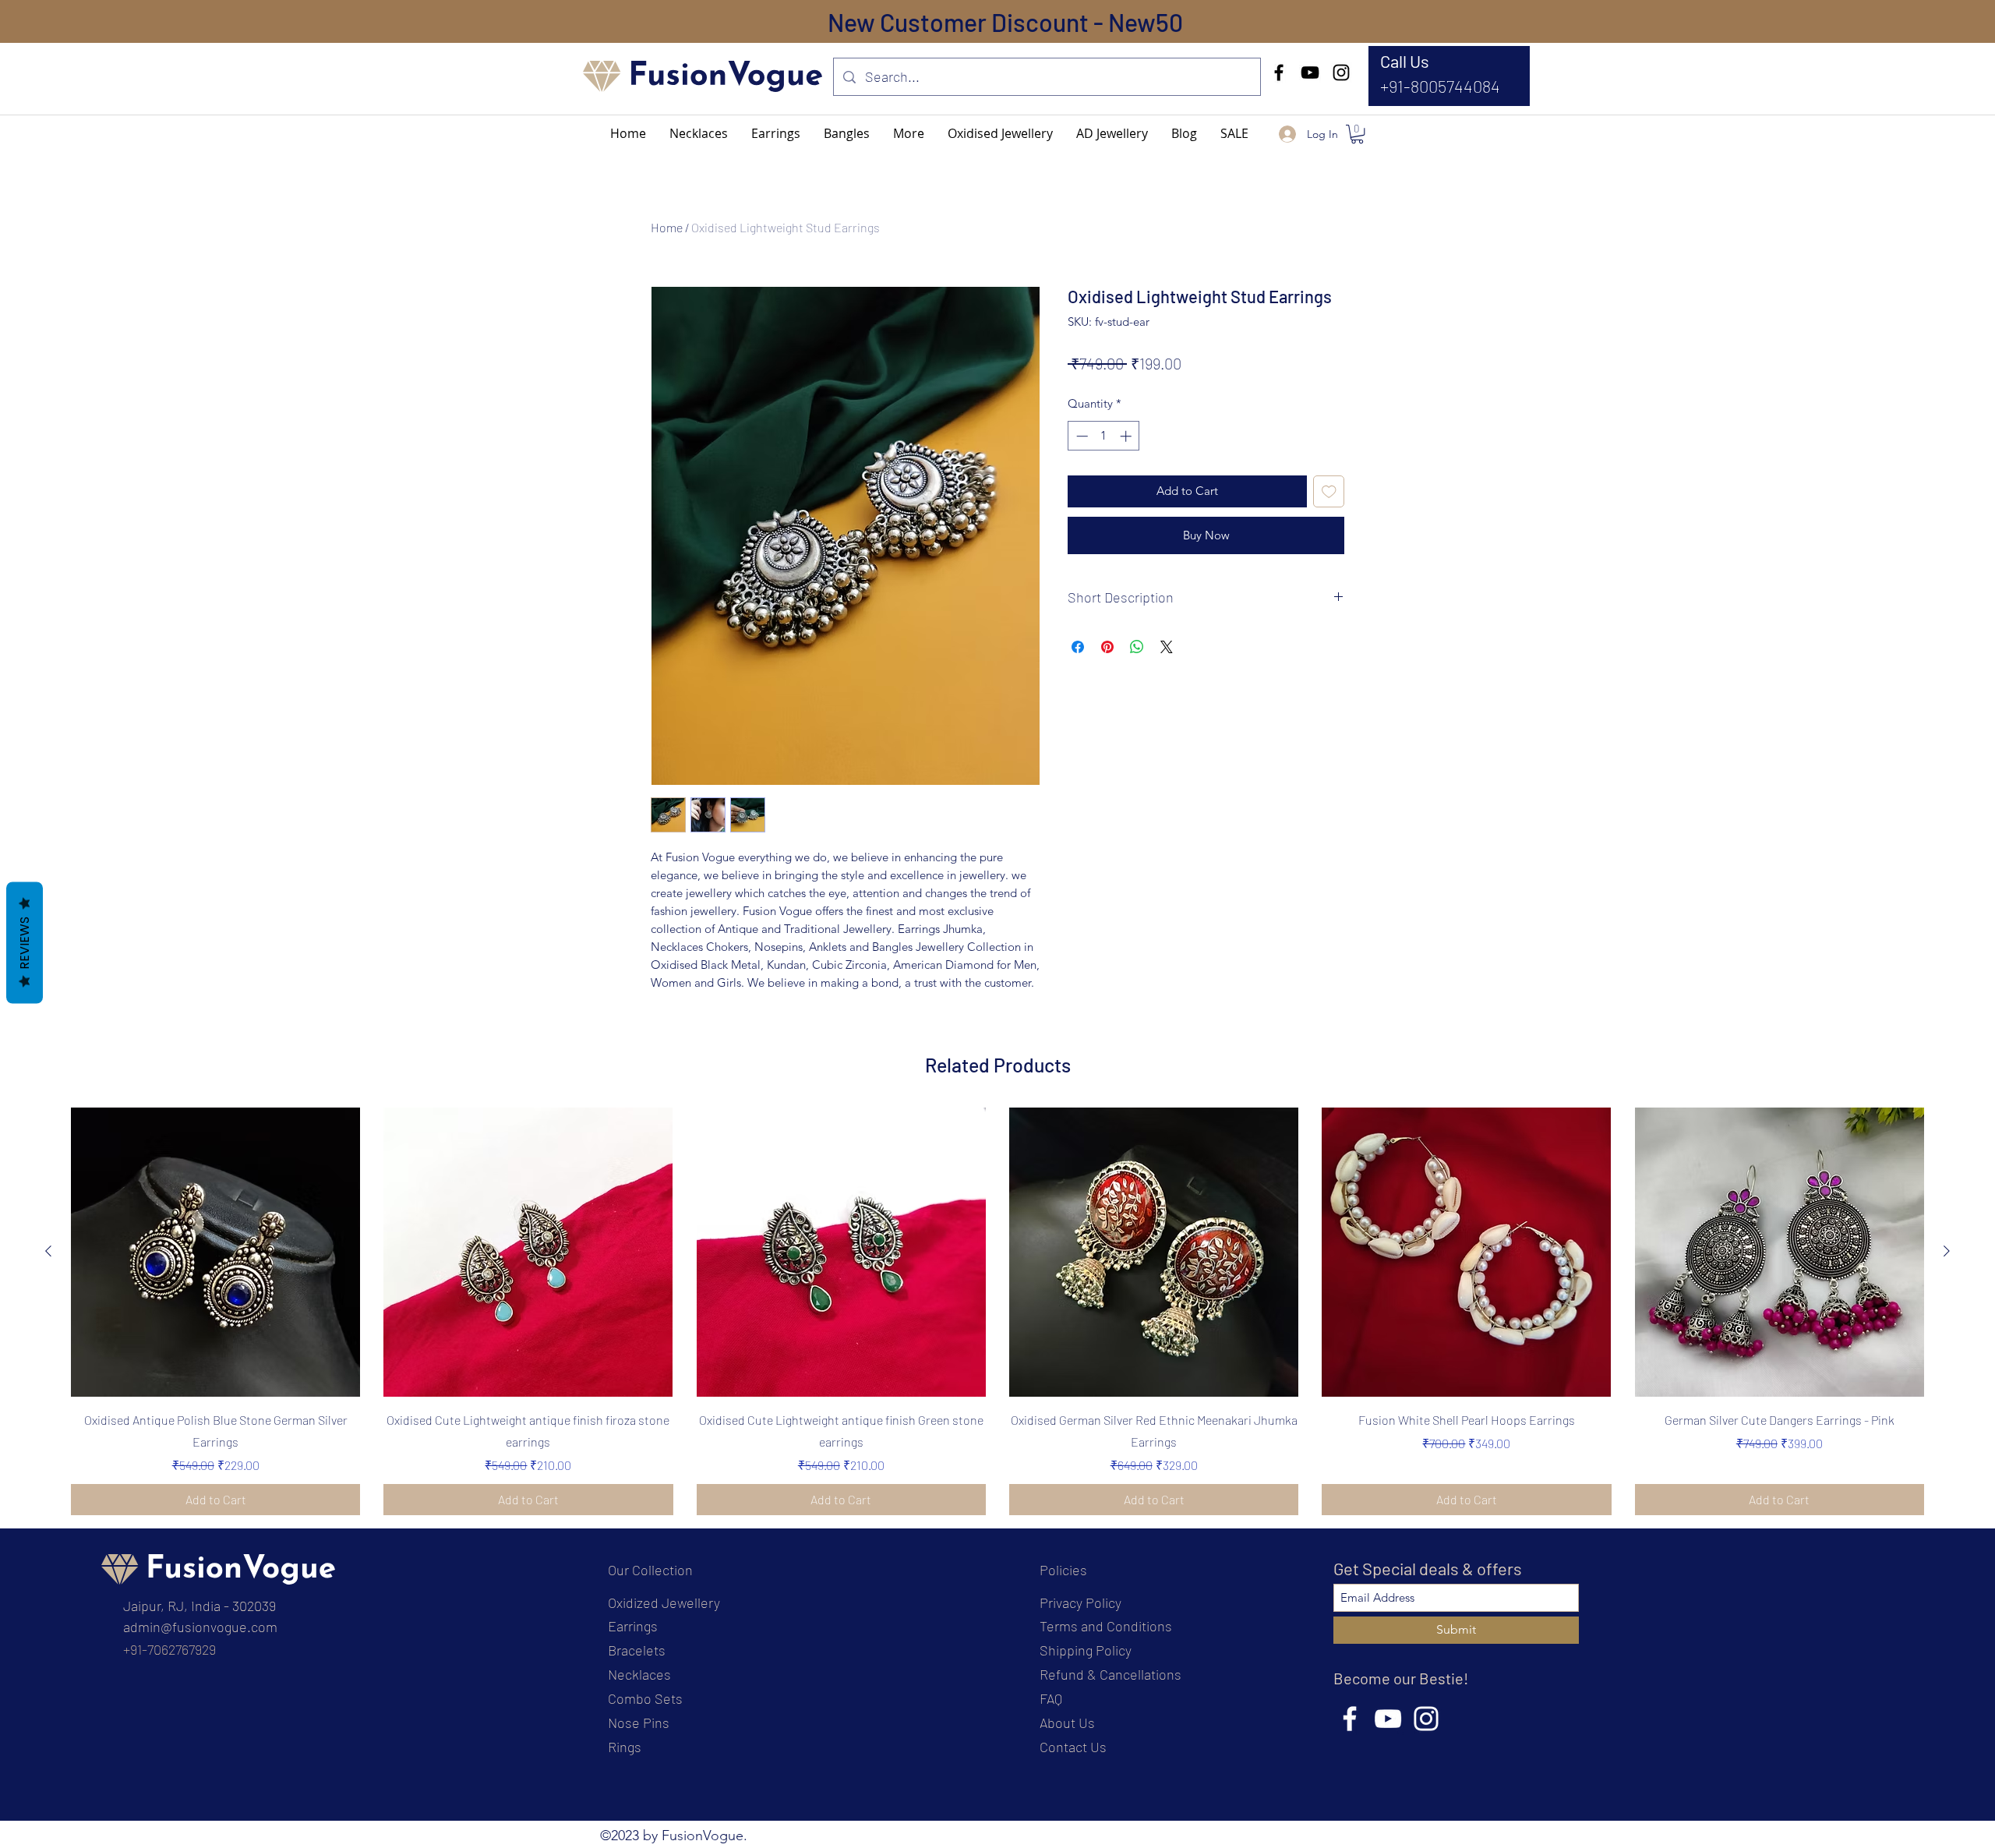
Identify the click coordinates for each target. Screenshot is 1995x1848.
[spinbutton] (1104, 436)
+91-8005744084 (1440, 86)
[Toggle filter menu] (1308, 1212)
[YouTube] (1310, 72)
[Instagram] (1341, 72)
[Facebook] (1279, 72)
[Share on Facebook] (1078, 647)
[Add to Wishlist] (1329, 491)
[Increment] (1127, 436)
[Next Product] (1947, 1734)
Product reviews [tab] (710, 1167)
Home (667, 227)
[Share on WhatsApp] (1137, 647)
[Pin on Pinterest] (1107, 647)
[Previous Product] (48, 1734)
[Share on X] (1167, 647)
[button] (909, 133)
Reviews (25, 942)
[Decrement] (1080, 436)
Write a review (1177, 1064)
